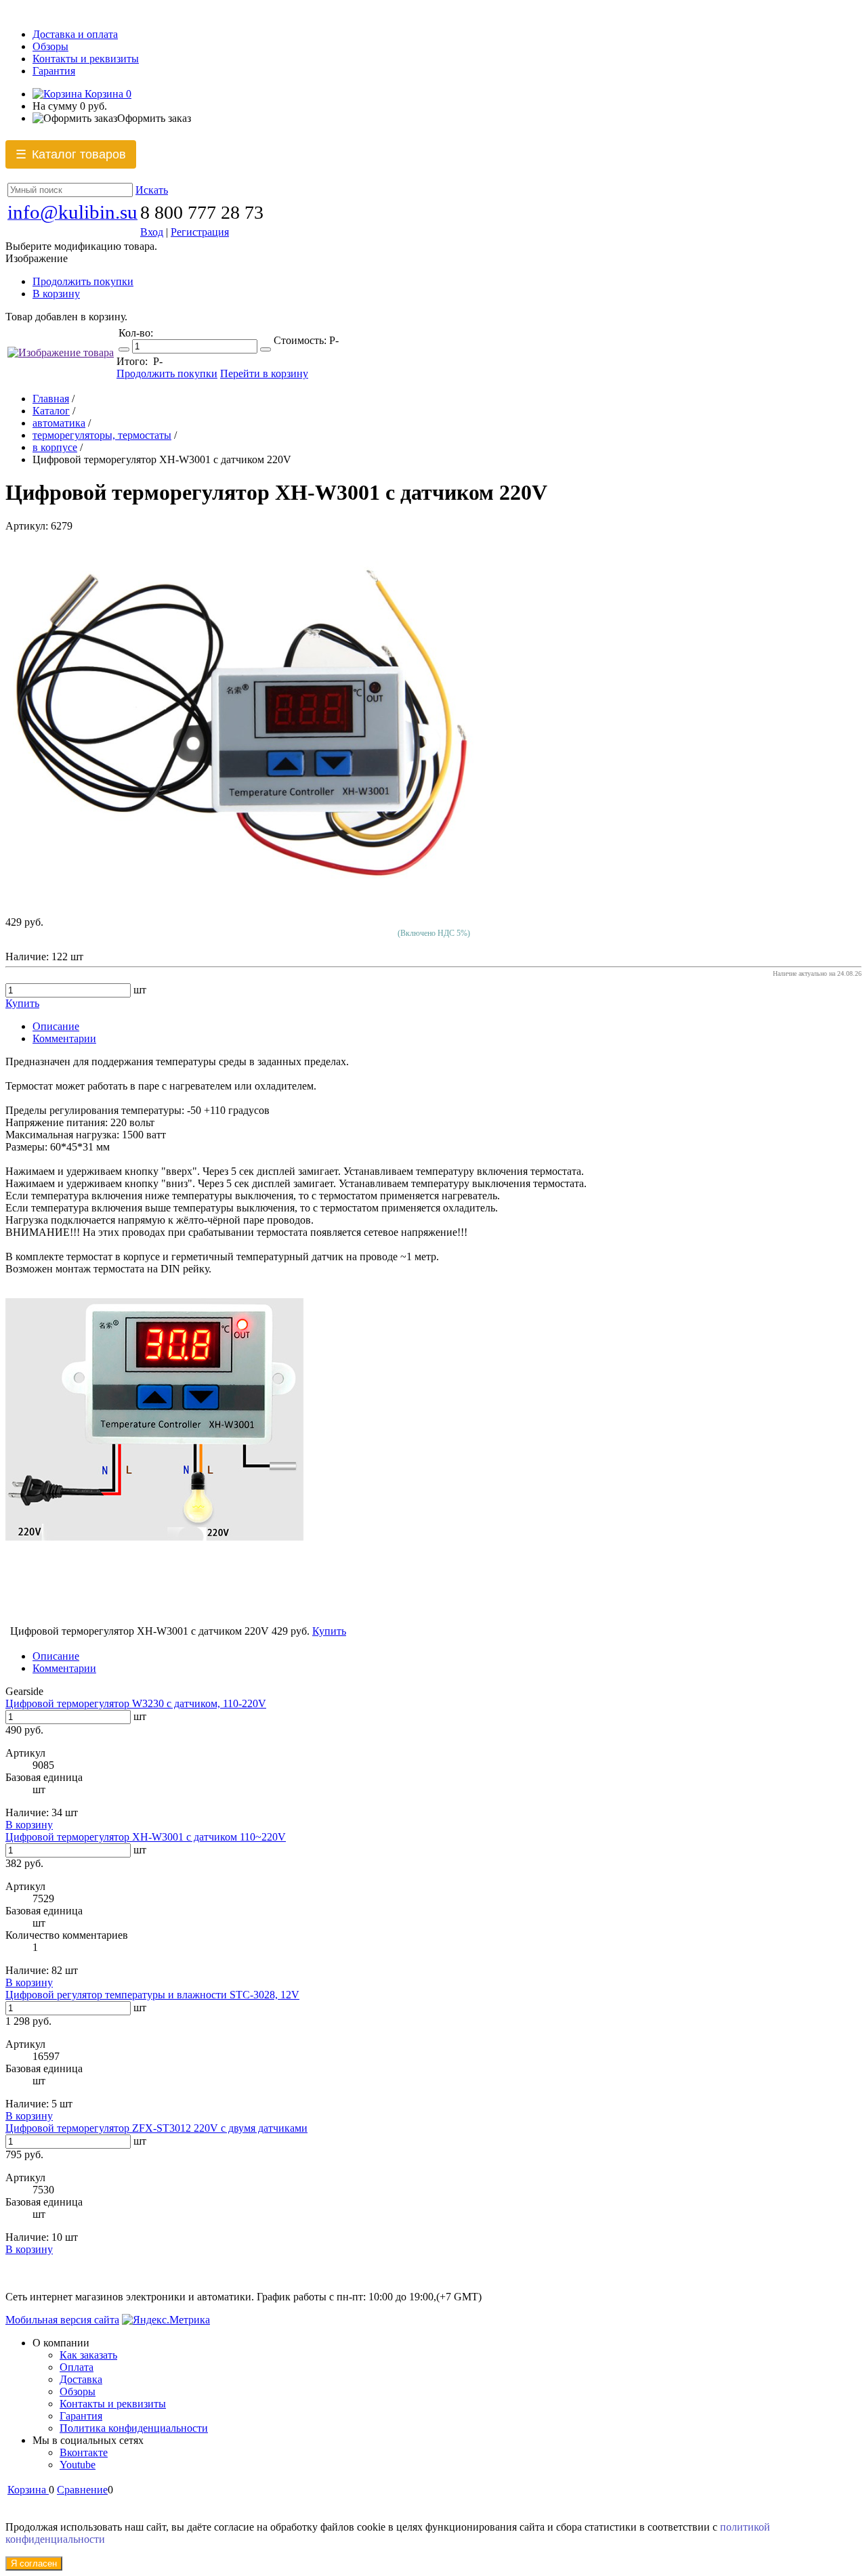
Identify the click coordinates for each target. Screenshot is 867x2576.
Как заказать (88, 2355)
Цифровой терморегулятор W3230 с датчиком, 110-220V (136, 1703)
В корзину (56, 294)
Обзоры (50, 46)
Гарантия (54, 71)
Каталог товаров (71, 155)
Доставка (81, 2379)
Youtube (78, 2465)
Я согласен (34, 2563)
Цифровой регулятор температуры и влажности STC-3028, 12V (152, 1995)
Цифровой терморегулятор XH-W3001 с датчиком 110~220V (146, 1837)
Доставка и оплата (75, 34)
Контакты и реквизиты (86, 59)
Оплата (77, 2367)
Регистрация (200, 232)
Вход (152, 232)
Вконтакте (84, 2452)
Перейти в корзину (264, 373)
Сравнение (82, 2490)
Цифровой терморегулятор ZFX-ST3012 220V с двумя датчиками (156, 2128)
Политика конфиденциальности (134, 2428)
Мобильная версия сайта (62, 2320)
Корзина (107, 94)
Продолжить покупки (83, 281)
